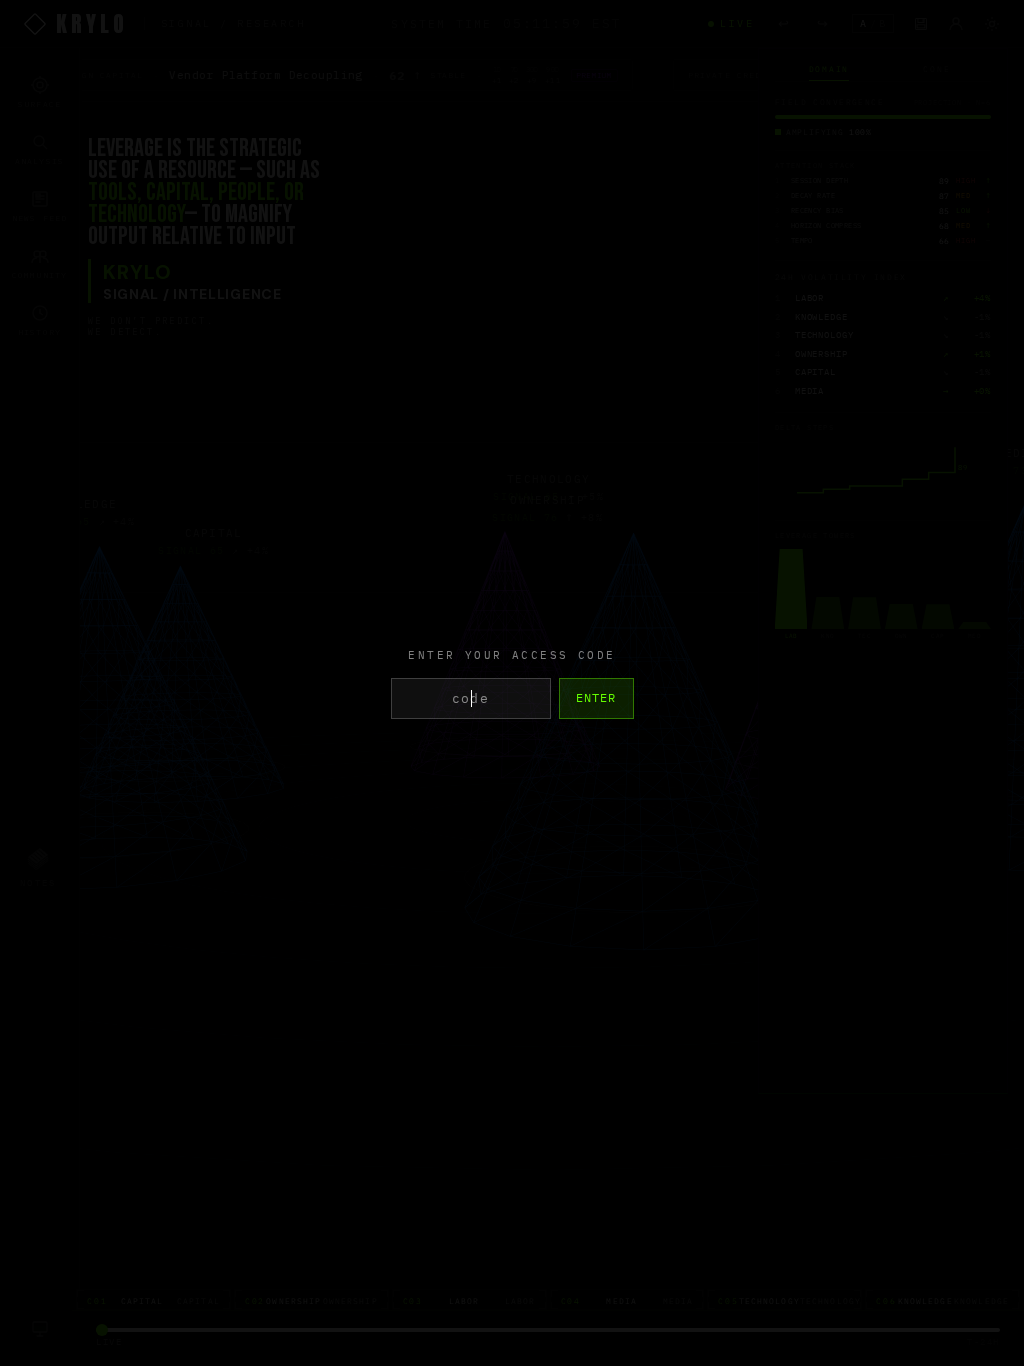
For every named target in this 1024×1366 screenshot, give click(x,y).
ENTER (596, 697)
